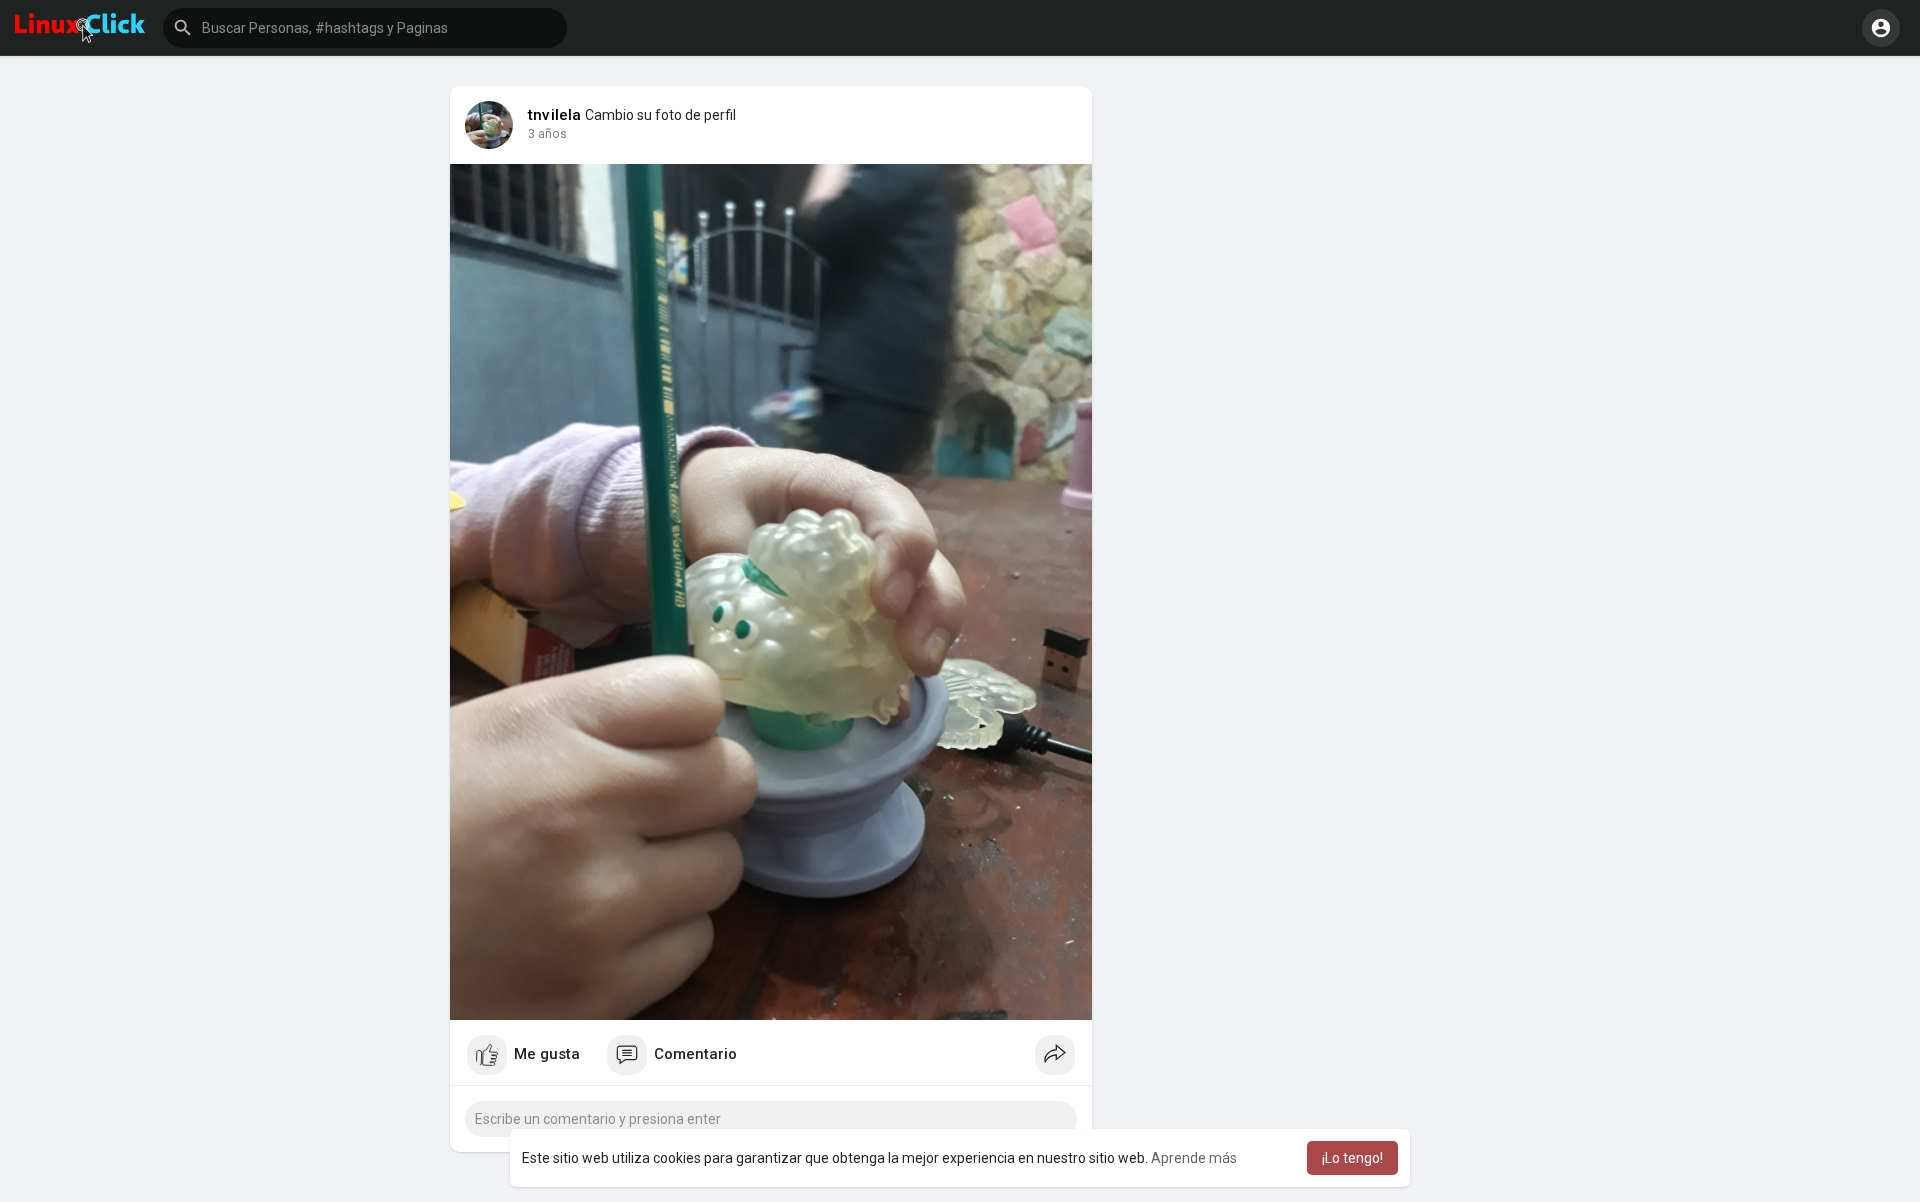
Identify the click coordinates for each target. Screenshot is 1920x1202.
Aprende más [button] (1194, 1158)
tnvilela (555, 115)
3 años (547, 134)
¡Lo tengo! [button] (1352, 1158)
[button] (365, 28)
